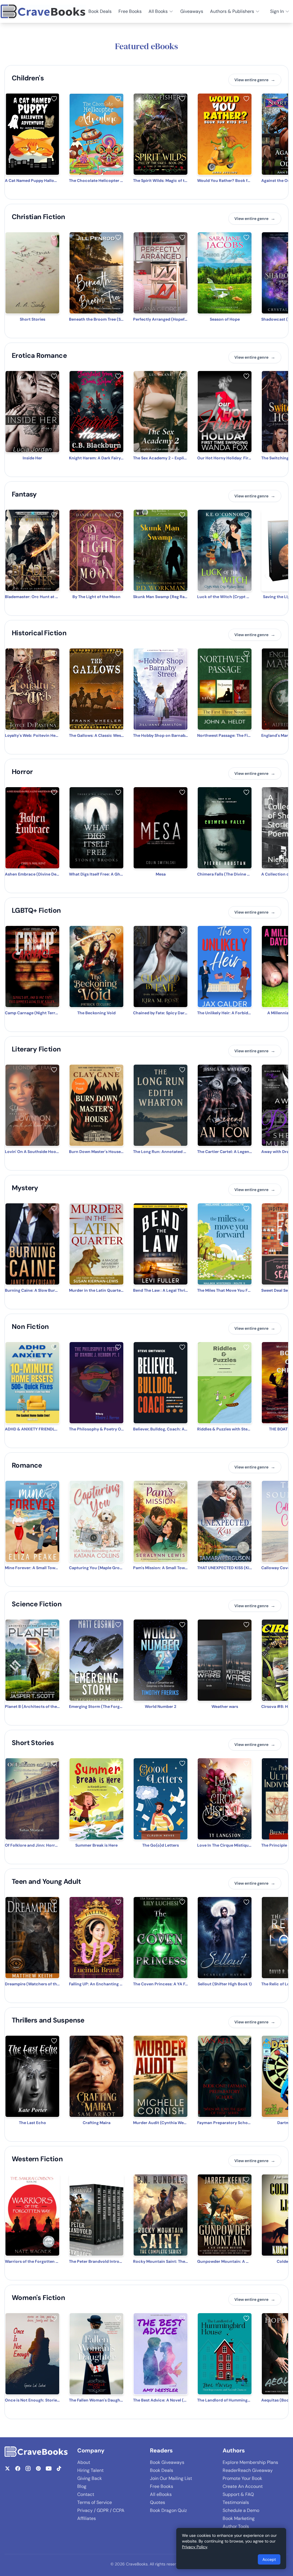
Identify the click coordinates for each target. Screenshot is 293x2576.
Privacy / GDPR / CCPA (101, 2510)
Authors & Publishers (232, 11)
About (84, 2462)
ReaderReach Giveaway (248, 2470)
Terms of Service (95, 2502)
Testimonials (236, 2502)
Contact (86, 2494)
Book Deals (100, 11)
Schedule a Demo (241, 2510)
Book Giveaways (167, 2462)
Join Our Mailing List (171, 2478)
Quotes (158, 2502)
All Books (158, 11)
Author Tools (236, 2526)
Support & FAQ (238, 2494)
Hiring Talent (90, 2470)
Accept (269, 2559)
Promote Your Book (242, 2478)
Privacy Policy (195, 2547)
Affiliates (87, 2518)
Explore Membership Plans (250, 2462)
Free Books (130, 11)
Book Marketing (239, 2518)
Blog (82, 2486)
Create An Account (243, 2486)
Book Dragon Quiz (168, 2510)
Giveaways (192, 11)
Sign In (277, 11)
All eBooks (161, 2494)
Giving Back (90, 2478)
